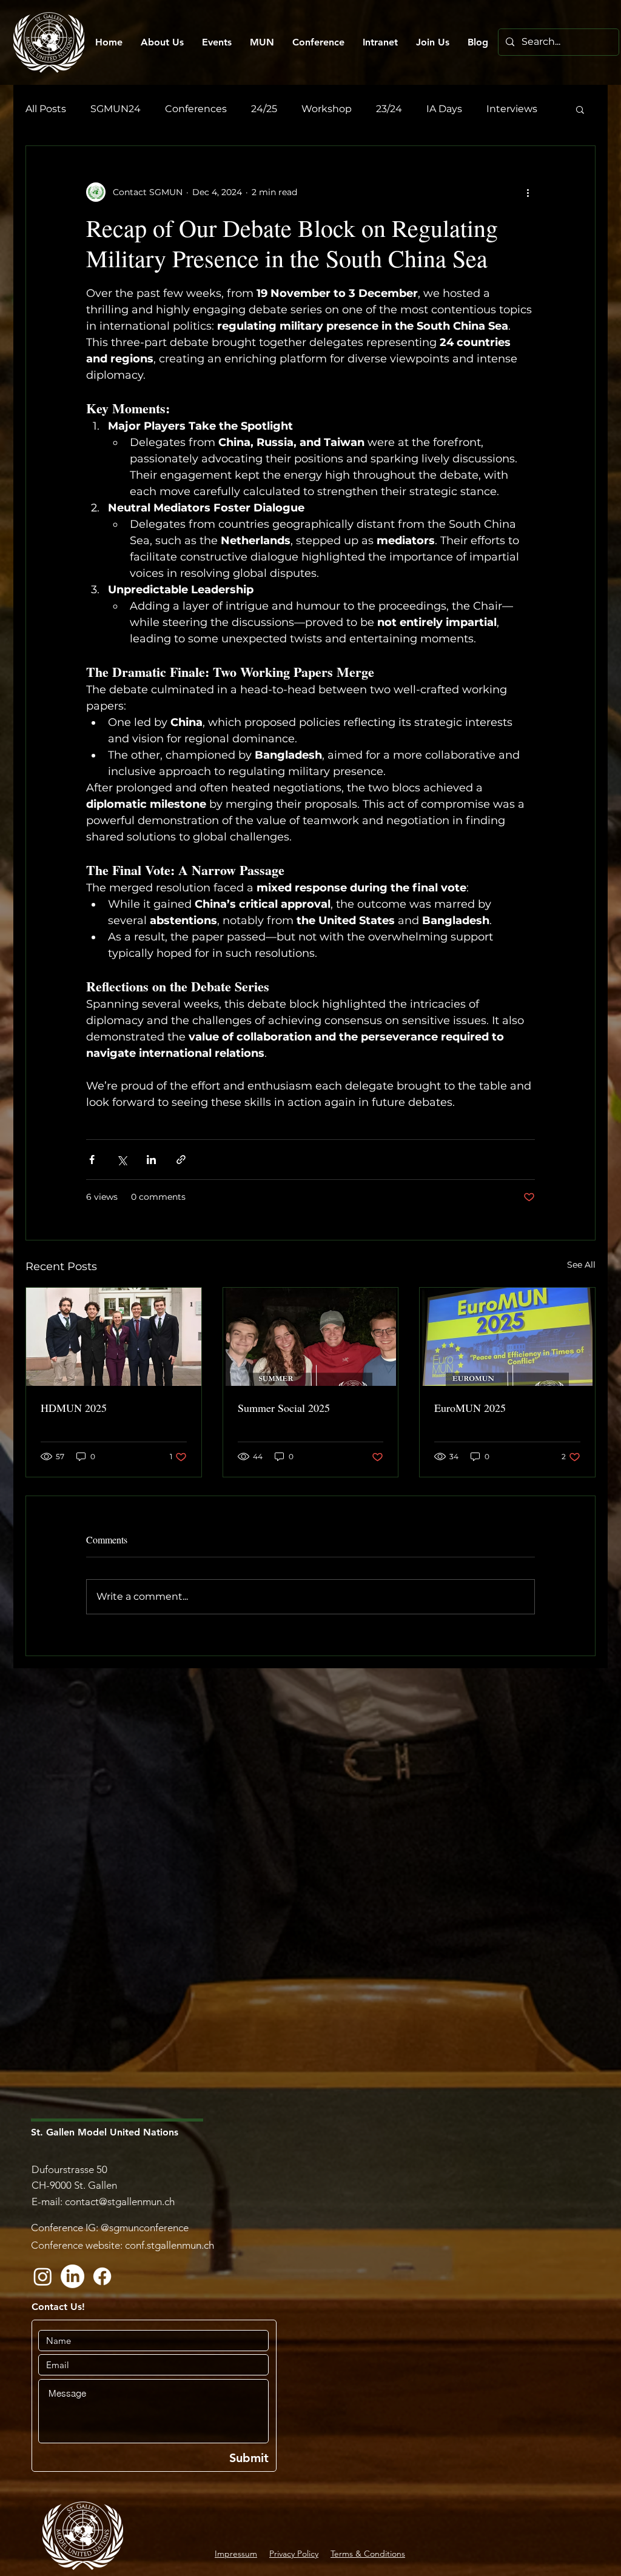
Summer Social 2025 (284, 1408)
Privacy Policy (294, 2554)
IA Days (444, 109)
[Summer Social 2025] (311, 1337)
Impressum (236, 2554)
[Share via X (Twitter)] (122, 1160)
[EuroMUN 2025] (507, 1337)
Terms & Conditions (368, 2554)
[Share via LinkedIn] (151, 1160)
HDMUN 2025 (74, 1408)
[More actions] (528, 192)
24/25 (264, 109)
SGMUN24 (116, 109)
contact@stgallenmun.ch (120, 2202)
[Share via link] (181, 1160)
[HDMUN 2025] (114, 1337)
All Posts (46, 109)
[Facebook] (102, 2276)
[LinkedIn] (72, 2276)
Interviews (512, 109)
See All (581, 1265)
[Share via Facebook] (92, 1160)
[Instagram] (43, 2276)
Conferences (196, 109)
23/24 (389, 109)
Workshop (327, 109)
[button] (580, 109)
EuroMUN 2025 (470, 1408)
